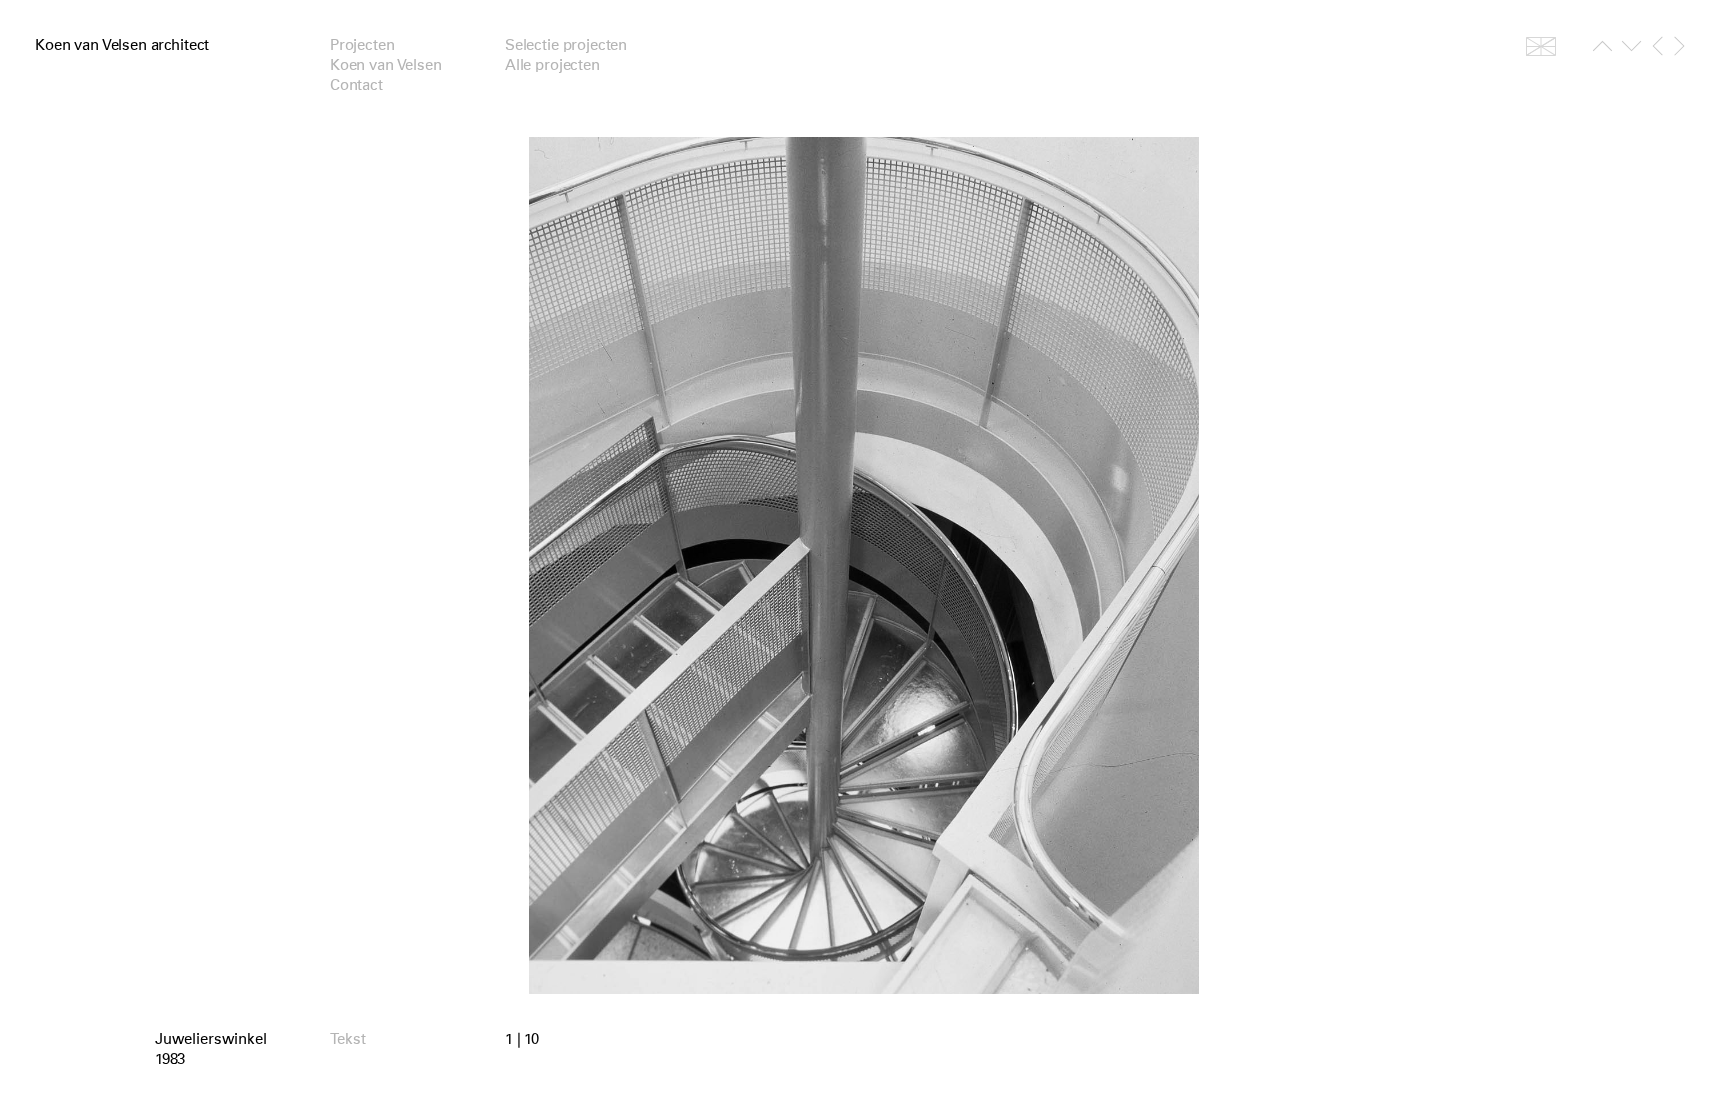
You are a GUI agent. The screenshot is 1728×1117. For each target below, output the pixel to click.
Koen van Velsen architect (122, 45)
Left (1657, 46)
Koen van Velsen (386, 65)
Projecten (362, 45)
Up (1602, 50)
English (1541, 46)
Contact (356, 85)
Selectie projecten (566, 45)
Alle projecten (552, 65)
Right (1679, 46)
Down (1631, 50)
